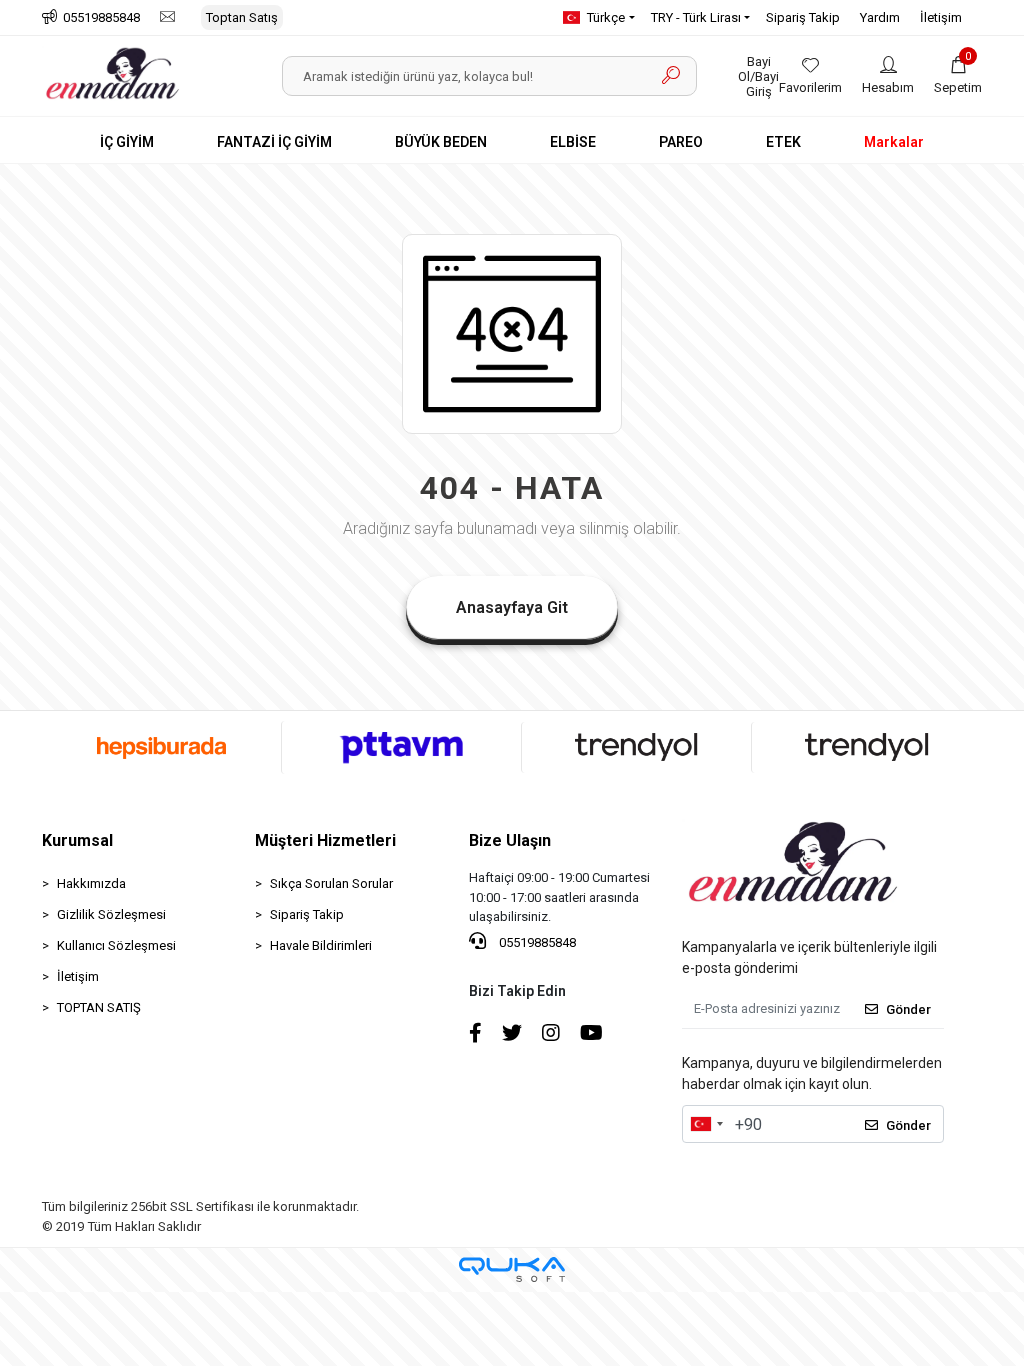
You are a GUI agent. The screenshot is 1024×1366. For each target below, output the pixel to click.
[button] (958, 76)
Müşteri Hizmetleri (325, 840)
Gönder (908, 1009)
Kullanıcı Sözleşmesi (116, 945)
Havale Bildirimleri (321, 945)
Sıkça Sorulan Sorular (331, 883)
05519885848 (536, 942)
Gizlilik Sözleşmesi (111, 914)
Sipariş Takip (803, 17)
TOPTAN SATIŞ (99, 1007)
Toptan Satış (242, 17)
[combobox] (706, 1124)
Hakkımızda (91, 883)
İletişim (941, 17)
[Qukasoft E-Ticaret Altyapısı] (512, 1269)
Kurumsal (77, 840)
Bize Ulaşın (510, 840)
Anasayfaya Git (512, 607)
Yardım (880, 17)
